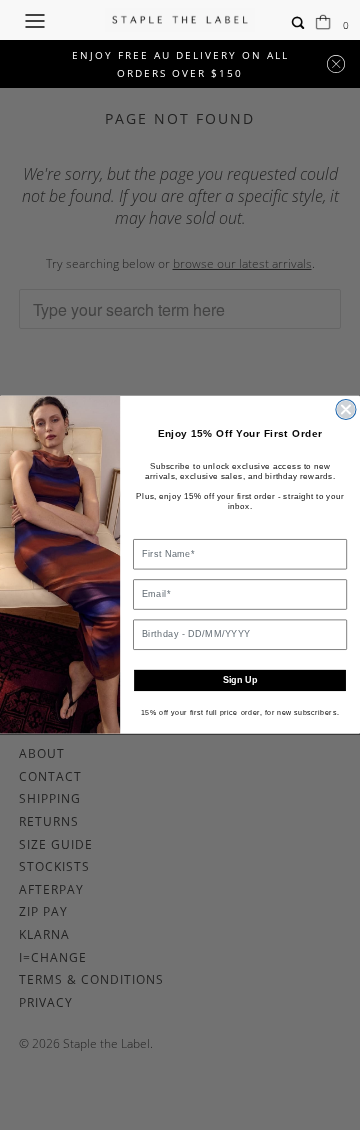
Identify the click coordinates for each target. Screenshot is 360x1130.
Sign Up (240, 681)
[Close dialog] (346, 410)
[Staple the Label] (180, 20)
